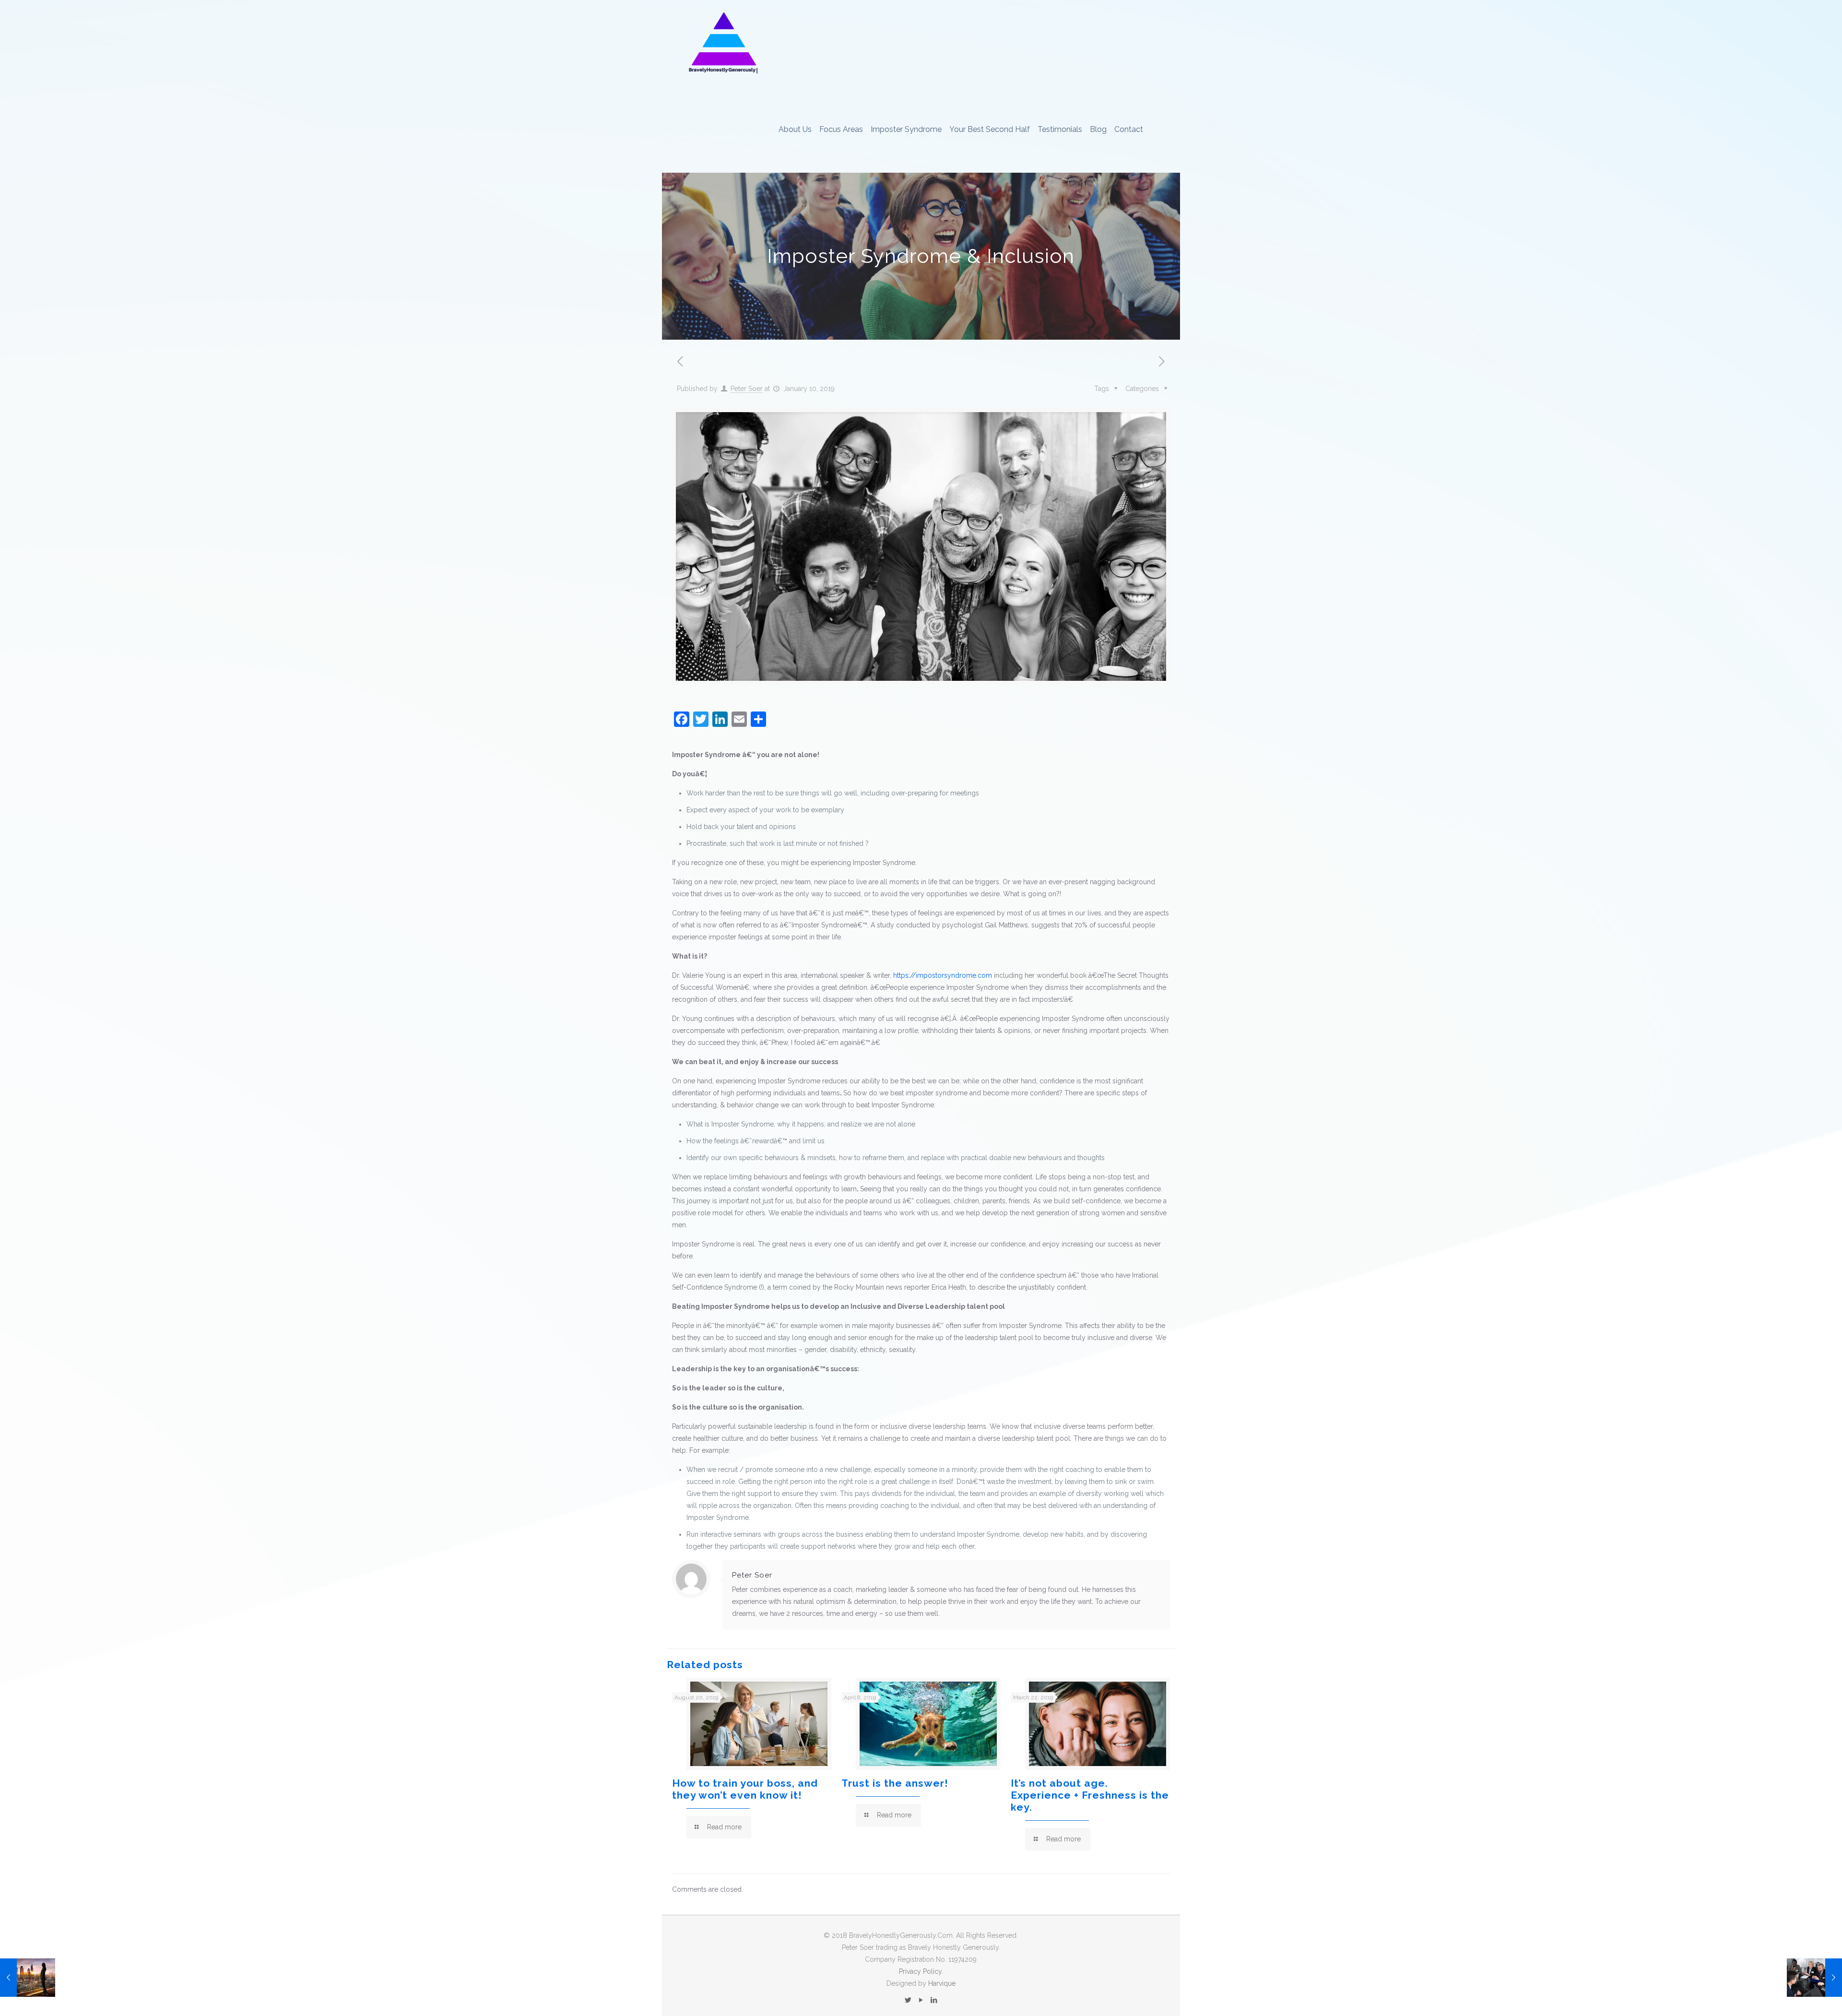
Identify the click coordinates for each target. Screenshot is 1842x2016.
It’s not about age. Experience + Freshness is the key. (1090, 1795)
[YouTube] (921, 2000)
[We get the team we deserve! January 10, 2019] (1814, 1978)
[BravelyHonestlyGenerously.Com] (723, 43)
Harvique (942, 1983)
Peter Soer (747, 389)
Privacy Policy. (921, 1971)
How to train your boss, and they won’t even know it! (745, 1789)
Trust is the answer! (895, 1783)
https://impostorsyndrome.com (943, 975)
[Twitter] (908, 2000)
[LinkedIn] (934, 2000)
